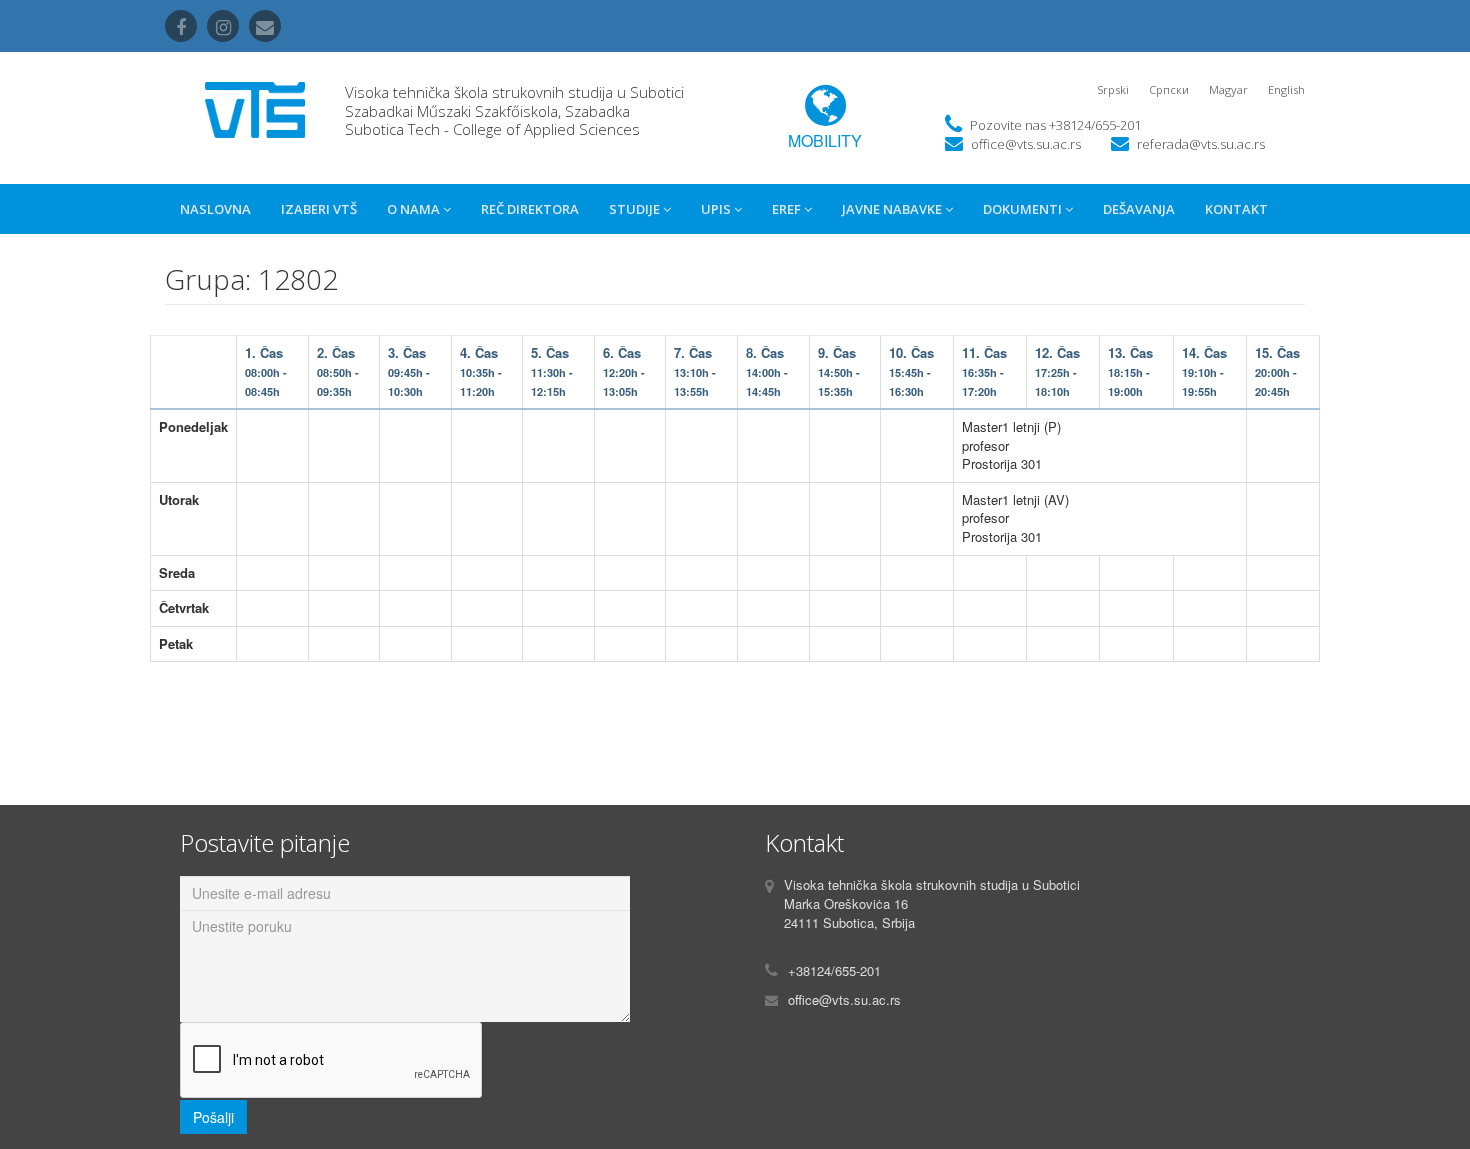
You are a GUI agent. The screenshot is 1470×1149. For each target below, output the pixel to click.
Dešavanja (1139, 209)
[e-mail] (265, 26)
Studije (636, 209)
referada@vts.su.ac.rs (1201, 144)
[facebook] (181, 26)
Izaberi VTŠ (319, 209)
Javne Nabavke (893, 209)
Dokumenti (1024, 209)
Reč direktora (530, 209)
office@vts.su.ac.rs (1026, 144)
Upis (717, 209)
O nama (415, 209)
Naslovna (215, 209)
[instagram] (223, 26)
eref (788, 209)
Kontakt (1236, 209)
